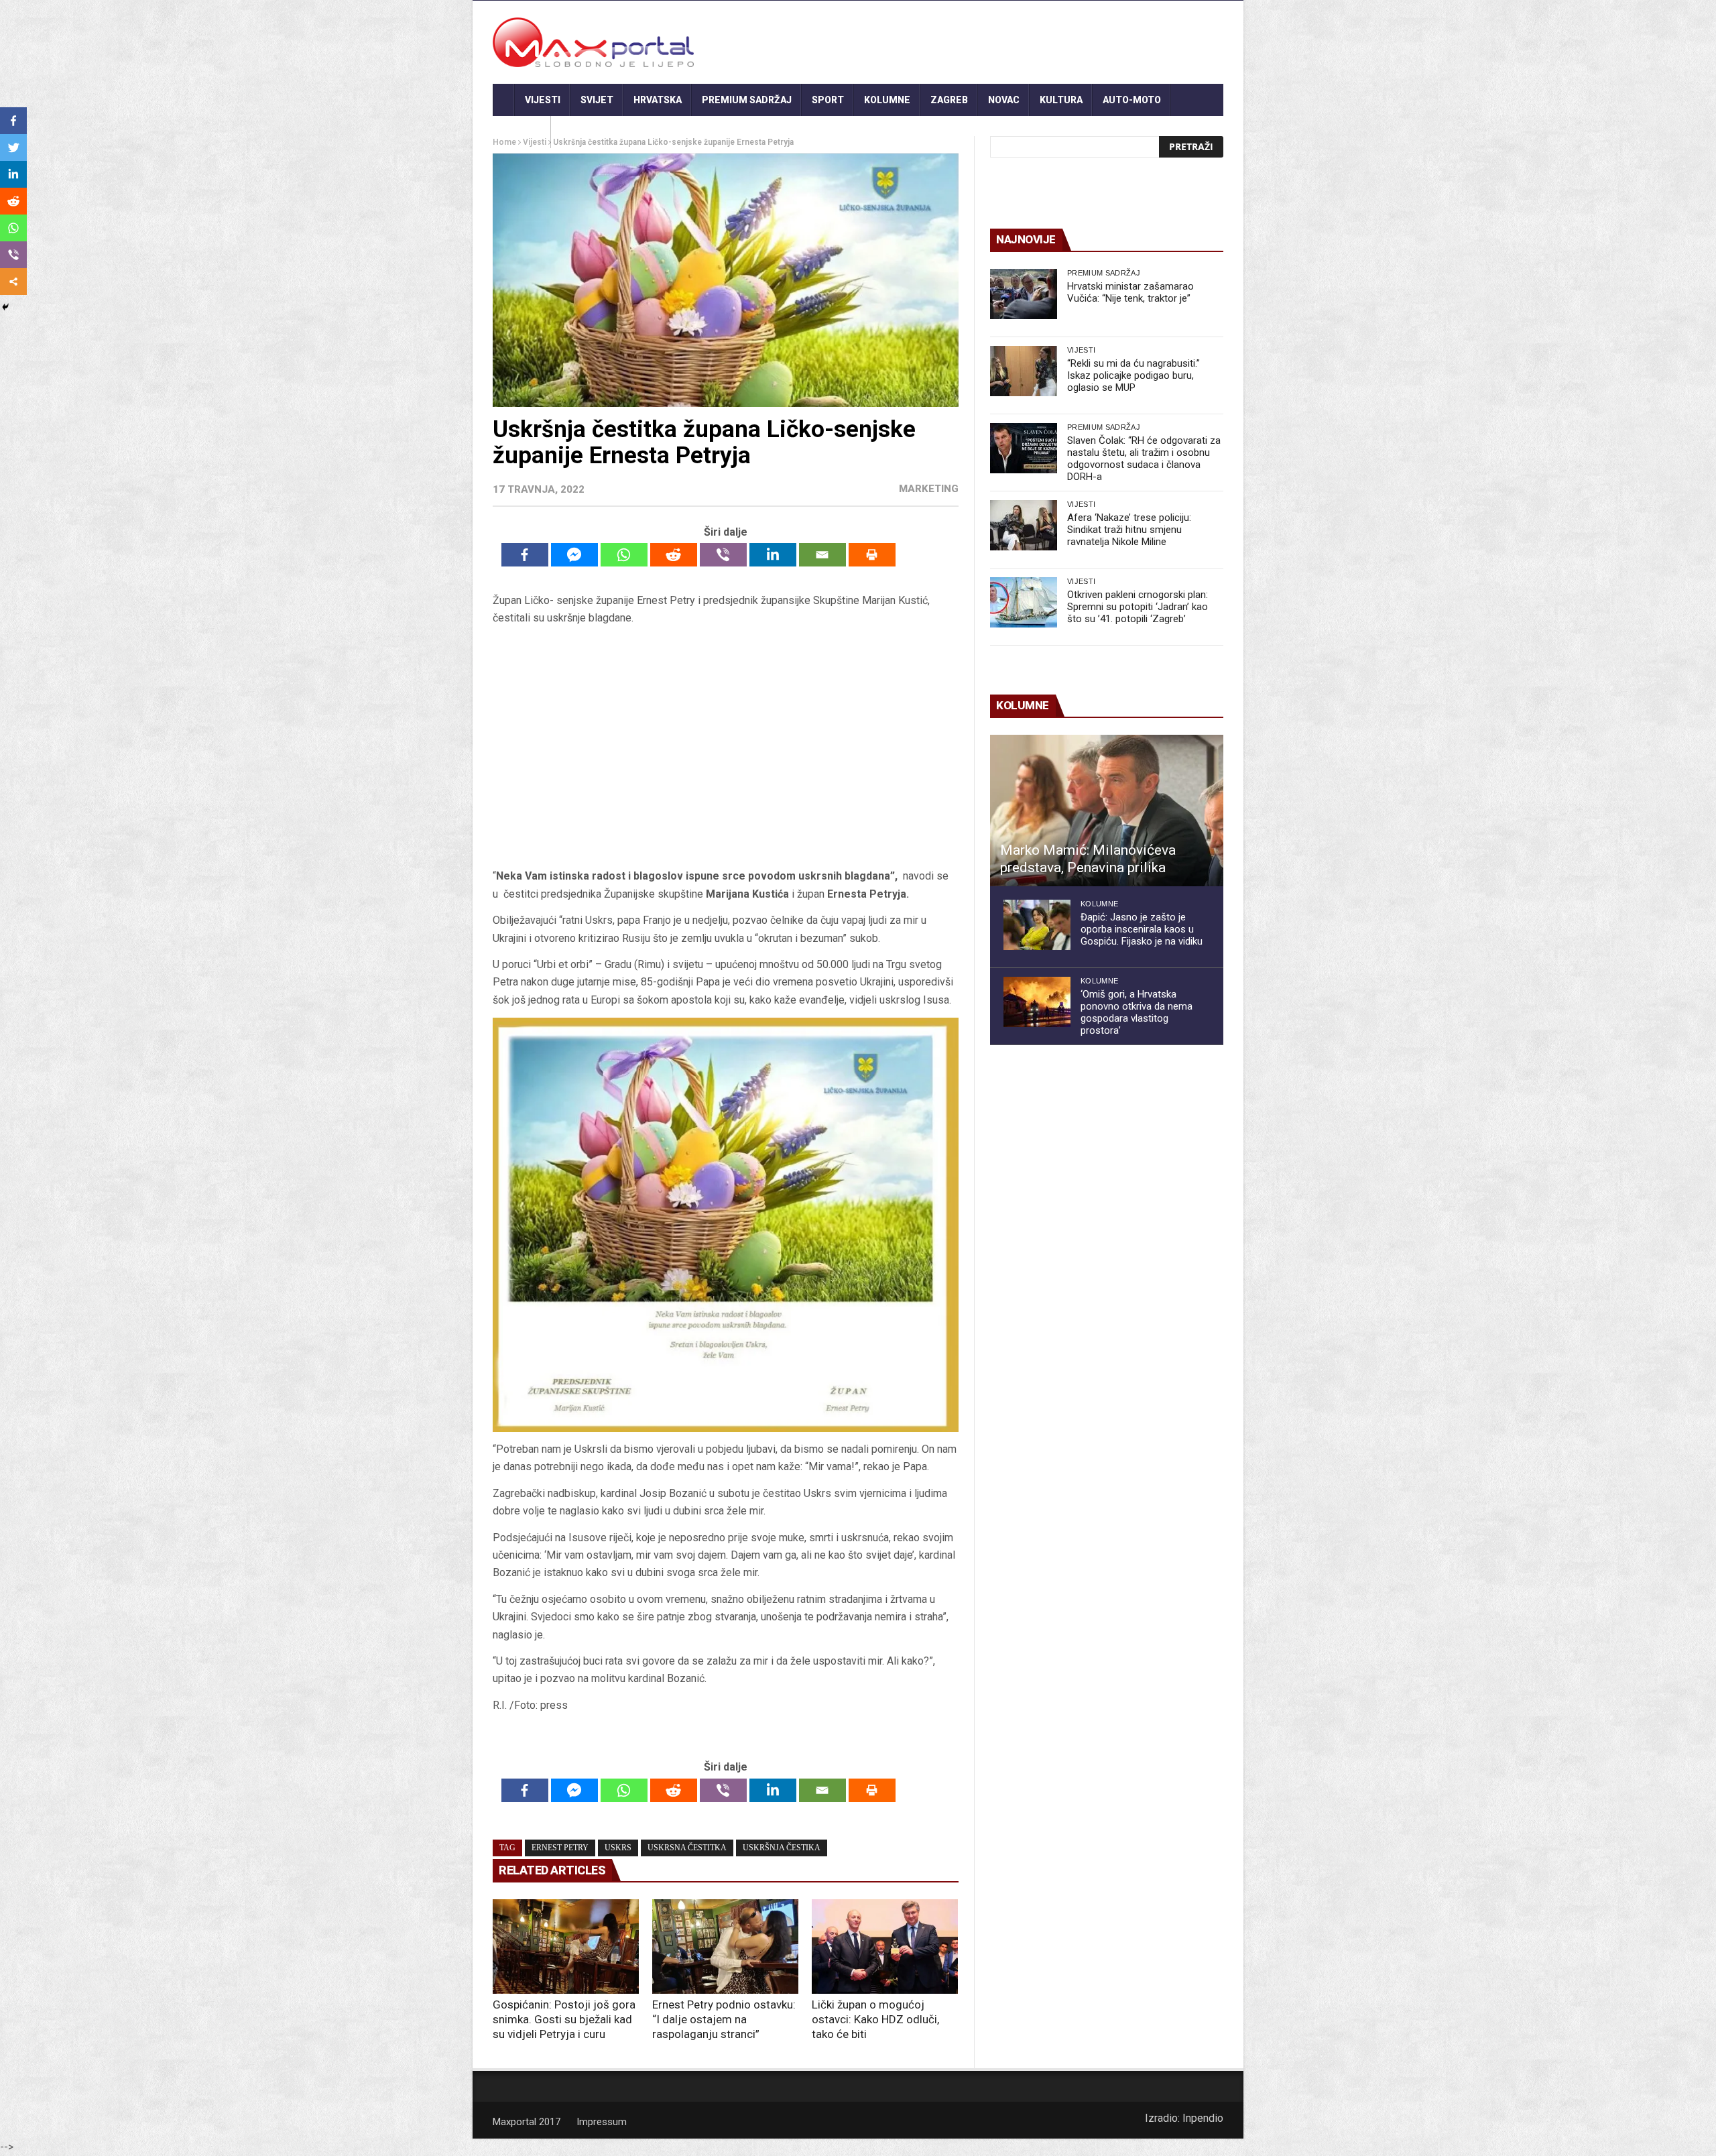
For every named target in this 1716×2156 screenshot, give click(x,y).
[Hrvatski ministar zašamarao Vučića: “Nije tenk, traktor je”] (1024, 294)
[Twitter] (13, 147)
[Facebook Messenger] (574, 555)
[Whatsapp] (624, 555)
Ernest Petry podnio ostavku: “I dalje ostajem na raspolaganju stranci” (724, 2019)
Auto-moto (1132, 100)
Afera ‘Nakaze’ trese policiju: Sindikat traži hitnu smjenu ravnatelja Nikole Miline (1129, 530)
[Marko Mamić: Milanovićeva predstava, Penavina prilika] (1107, 811)
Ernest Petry (560, 1848)
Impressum (602, 2122)
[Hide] (5, 307)
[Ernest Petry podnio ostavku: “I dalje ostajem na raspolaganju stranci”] (725, 1947)
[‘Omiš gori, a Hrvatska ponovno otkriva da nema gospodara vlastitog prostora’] (1037, 1002)
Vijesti (543, 100)
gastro (522, 132)
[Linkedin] (773, 555)
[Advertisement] (725, 747)
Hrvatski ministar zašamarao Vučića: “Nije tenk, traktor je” (1130, 292)
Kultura (1061, 100)
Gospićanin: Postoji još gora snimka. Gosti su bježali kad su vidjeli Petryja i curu (564, 2019)
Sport (828, 100)
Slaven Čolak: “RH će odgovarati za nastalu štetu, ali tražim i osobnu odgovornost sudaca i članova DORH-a (1144, 459)
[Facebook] (525, 555)
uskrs (618, 1848)
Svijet (597, 100)
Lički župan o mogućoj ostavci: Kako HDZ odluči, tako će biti (875, 2019)
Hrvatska (658, 100)
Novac (1004, 100)
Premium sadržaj (747, 100)
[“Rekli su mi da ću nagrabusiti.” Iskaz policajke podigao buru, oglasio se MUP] (1024, 371)
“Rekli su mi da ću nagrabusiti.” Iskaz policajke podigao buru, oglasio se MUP (1133, 375)
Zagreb (949, 100)
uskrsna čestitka (687, 1848)
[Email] (822, 555)
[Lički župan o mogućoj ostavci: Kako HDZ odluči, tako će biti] (885, 1947)
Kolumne (887, 100)
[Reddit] (674, 555)
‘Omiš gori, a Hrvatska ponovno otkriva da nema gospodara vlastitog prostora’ (1137, 1012)
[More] (13, 282)
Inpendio (1203, 2118)
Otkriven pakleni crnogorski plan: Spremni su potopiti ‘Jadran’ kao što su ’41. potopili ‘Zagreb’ (1138, 607)
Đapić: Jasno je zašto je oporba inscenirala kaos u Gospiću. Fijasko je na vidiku (1142, 929)
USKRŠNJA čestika (782, 1848)
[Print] (872, 555)
